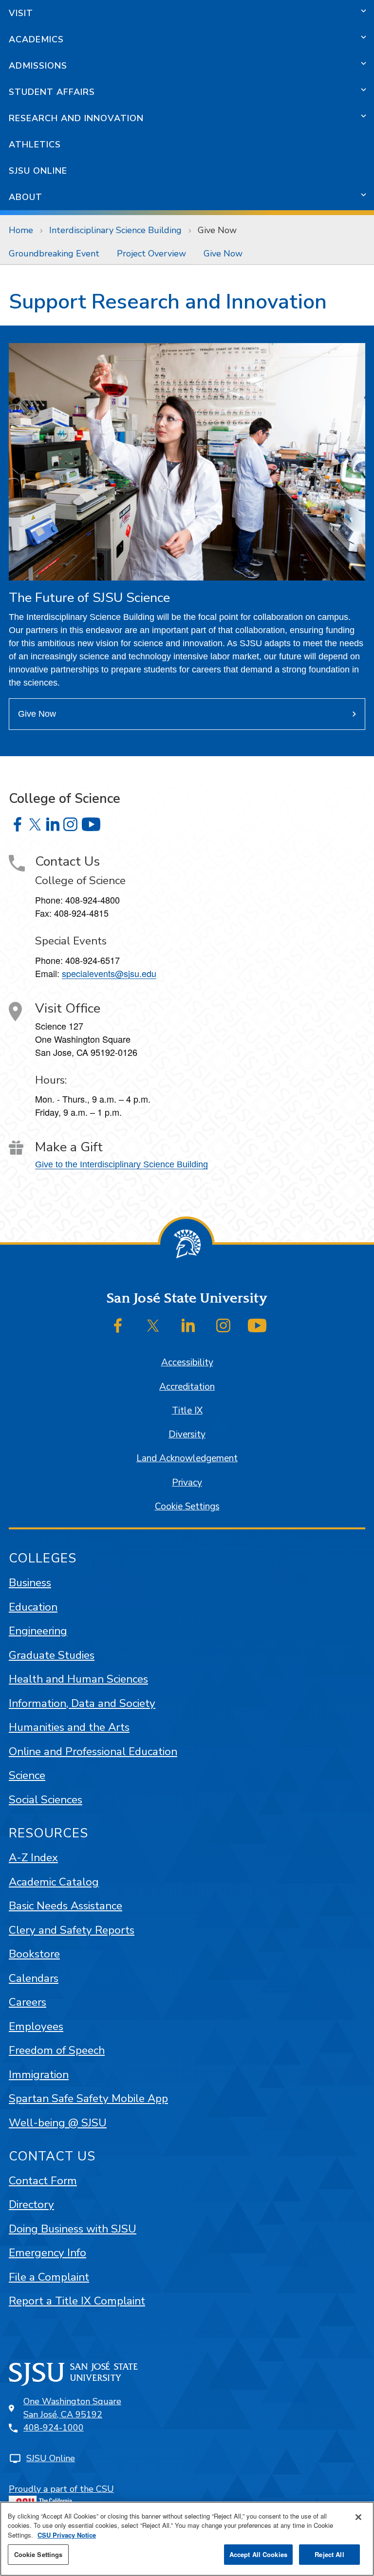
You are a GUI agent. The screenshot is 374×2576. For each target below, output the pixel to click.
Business (30, 1583)
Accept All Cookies (258, 2554)
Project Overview (151, 254)
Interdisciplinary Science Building (115, 230)
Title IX (187, 1411)
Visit (21, 13)
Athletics (35, 145)
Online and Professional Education (93, 1751)
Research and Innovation (76, 118)
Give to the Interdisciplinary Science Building (122, 1164)
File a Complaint (49, 2277)
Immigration (39, 2075)
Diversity (187, 1434)
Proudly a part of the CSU (61, 2489)
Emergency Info (47, 2253)
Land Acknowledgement (187, 1458)
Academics (36, 39)
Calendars (34, 1978)
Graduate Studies (52, 1655)
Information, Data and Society (82, 1703)
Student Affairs (52, 92)
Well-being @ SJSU (58, 2123)
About (26, 197)
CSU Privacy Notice (67, 2535)
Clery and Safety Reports (72, 1930)
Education (33, 1607)
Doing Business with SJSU (73, 2229)
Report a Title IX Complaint (77, 2301)
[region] (187, 2539)
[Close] (358, 2517)
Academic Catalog (54, 1882)
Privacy (187, 1483)
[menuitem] (54, 254)
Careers (28, 2002)
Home (21, 230)
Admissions (38, 66)
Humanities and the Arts (69, 1727)
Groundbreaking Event (54, 254)
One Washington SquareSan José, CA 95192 (72, 2408)
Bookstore (34, 1954)
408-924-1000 (54, 2428)
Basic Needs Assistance (65, 1906)
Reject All (329, 2554)
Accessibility (187, 1362)
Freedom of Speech (57, 2050)
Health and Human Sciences (78, 1679)
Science (27, 1775)
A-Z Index (33, 1858)
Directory (31, 2204)
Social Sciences (46, 1800)
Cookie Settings (187, 1506)
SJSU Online (38, 171)
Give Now (223, 254)
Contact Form (43, 2181)
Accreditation (187, 1387)
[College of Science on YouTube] (91, 824)
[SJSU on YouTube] (257, 1325)
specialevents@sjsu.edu (109, 973)
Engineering (38, 1631)
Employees (36, 2026)
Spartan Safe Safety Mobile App (88, 2098)
